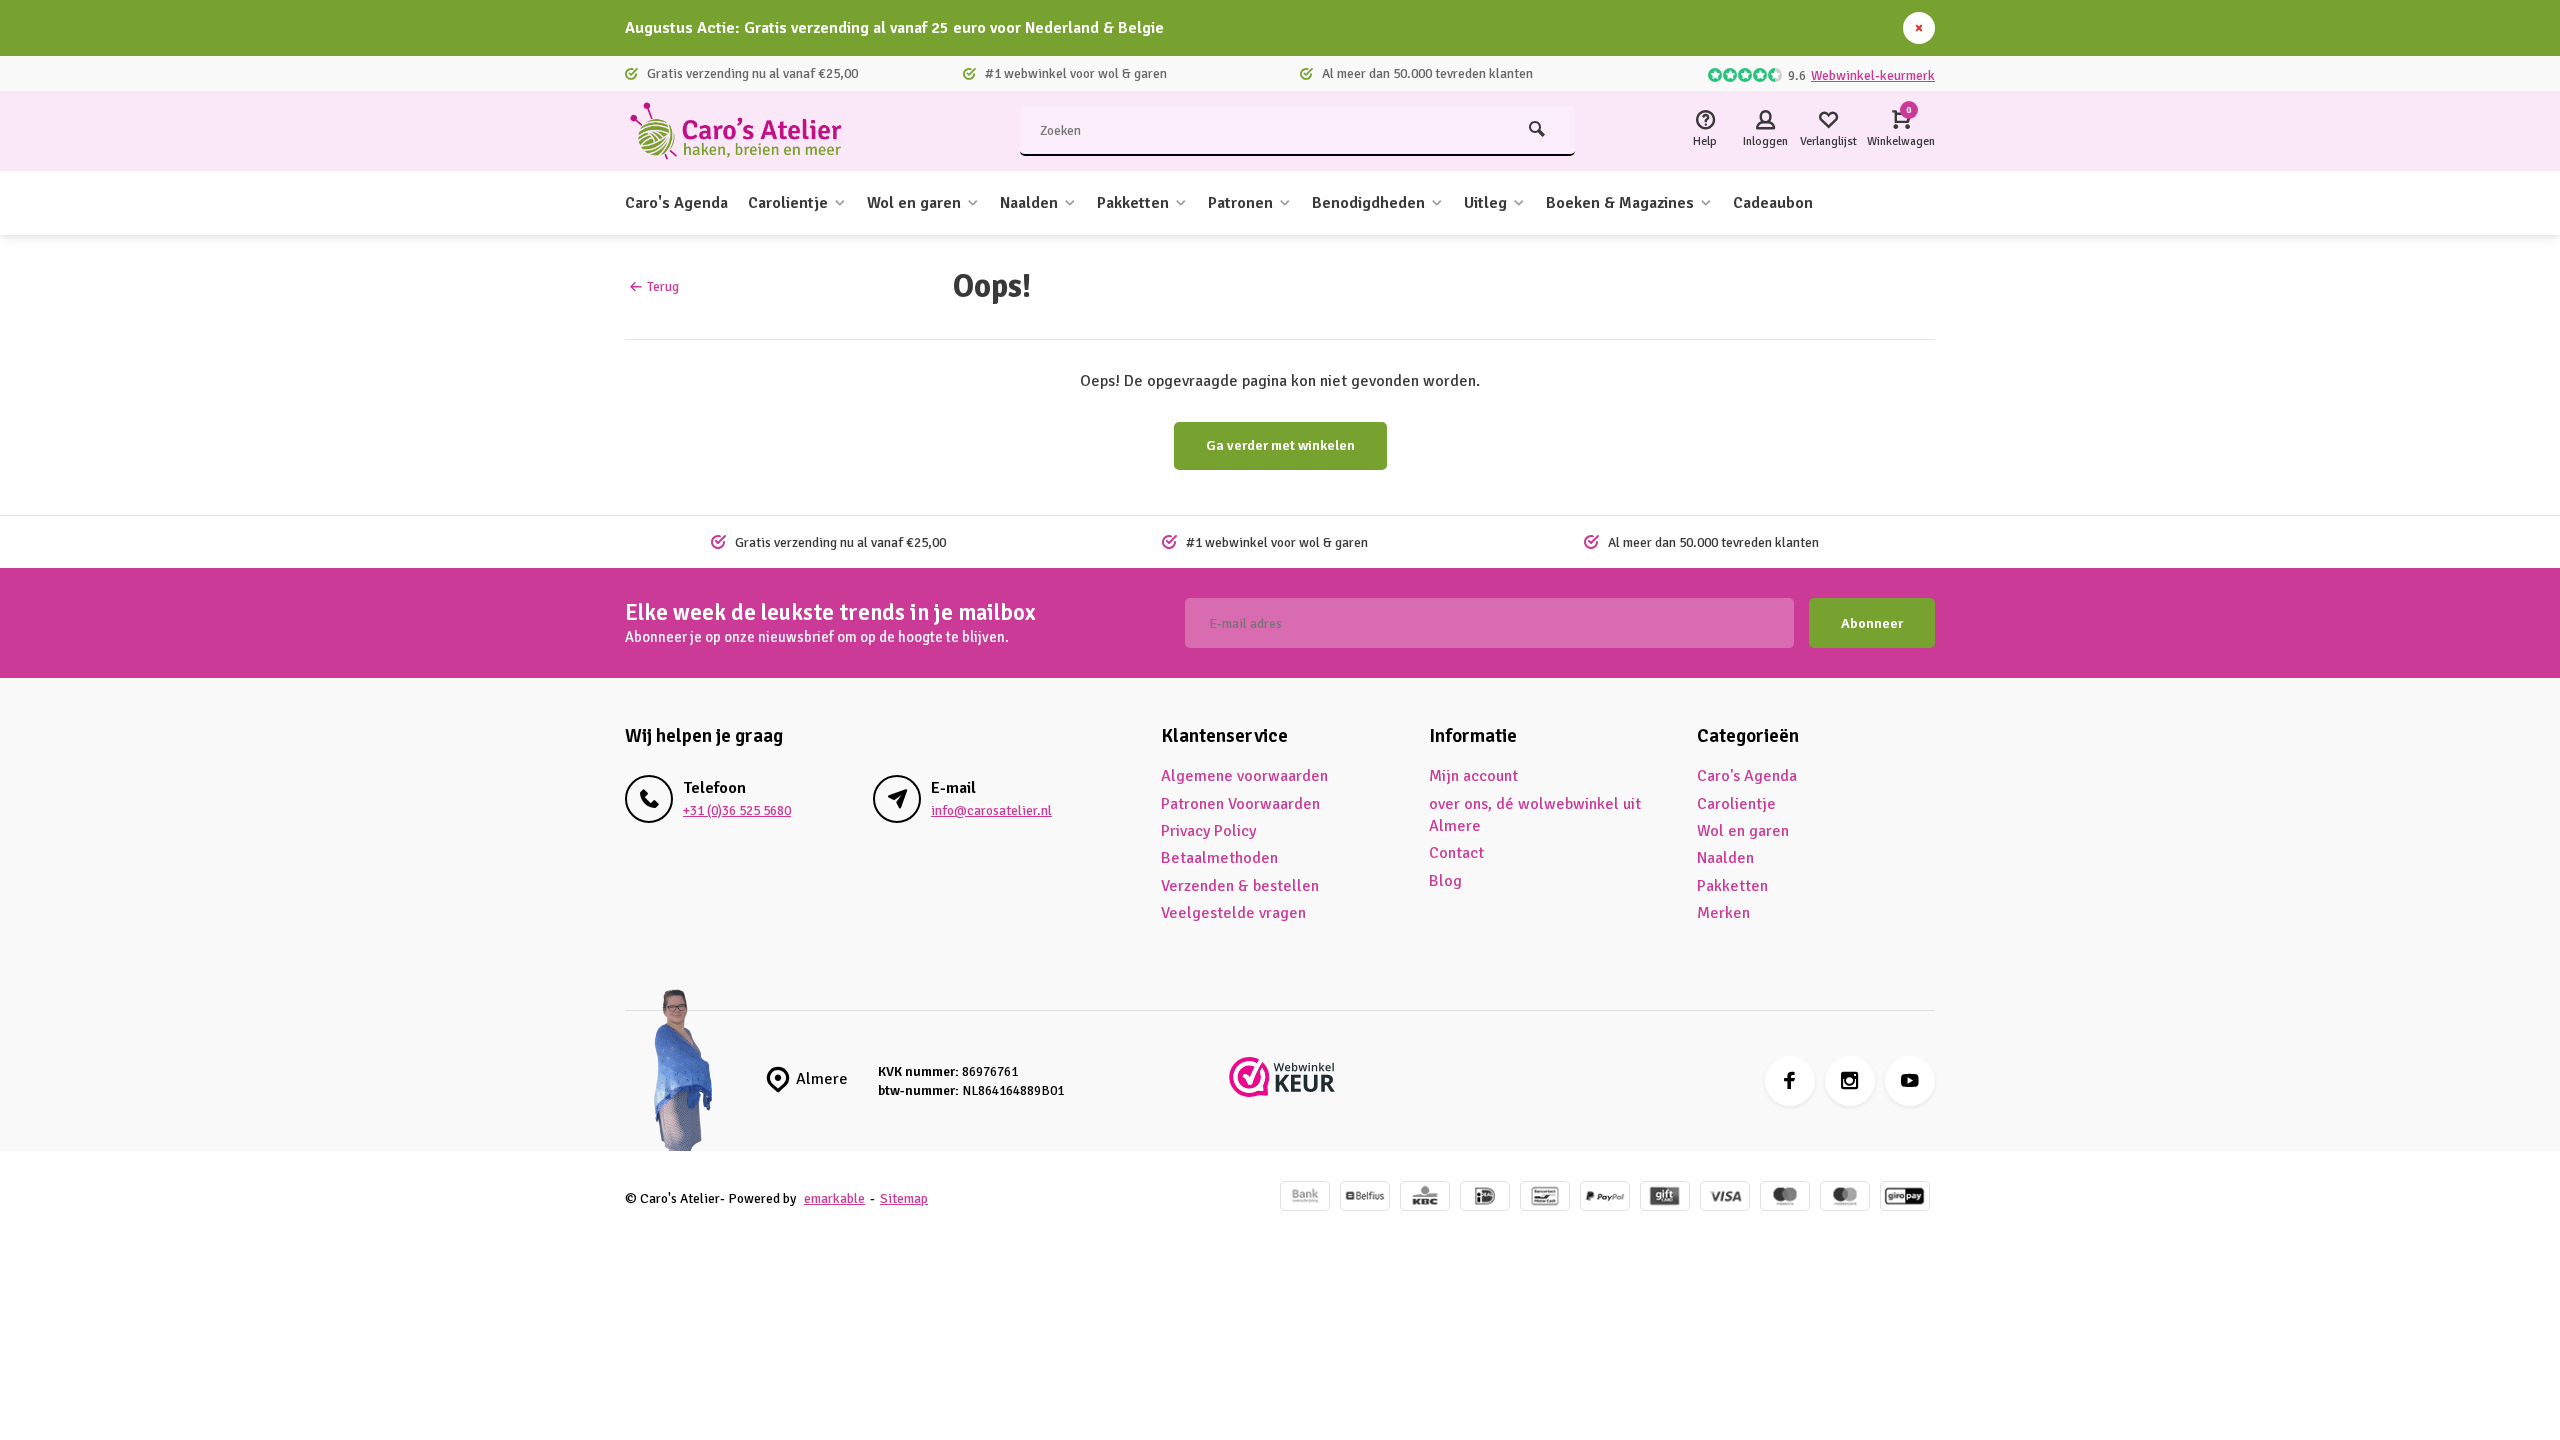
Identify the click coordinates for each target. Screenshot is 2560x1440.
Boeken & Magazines (1620, 203)
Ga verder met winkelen (1280, 445)
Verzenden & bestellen (1240, 886)
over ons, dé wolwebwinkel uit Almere (1535, 815)
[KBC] (1425, 1198)
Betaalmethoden (1219, 858)
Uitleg (1485, 203)
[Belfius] (1365, 1198)
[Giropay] (1905, 1198)
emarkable (834, 1198)
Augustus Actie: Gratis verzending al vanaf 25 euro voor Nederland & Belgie (894, 28)
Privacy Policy (1208, 831)
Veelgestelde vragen (1233, 913)
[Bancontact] (1545, 1198)
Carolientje (788, 203)
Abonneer (1872, 623)
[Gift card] (1665, 1198)
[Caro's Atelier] (745, 131)
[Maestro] (1785, 1198)
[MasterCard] (1845, 1198)
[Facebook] (1790, 1081)
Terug (663, 286)
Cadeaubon (1773, 203)
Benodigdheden (1368, 203)
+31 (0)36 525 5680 (737, 810)
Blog (1445, 881)
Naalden (1029, 203)
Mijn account (1473, 776)
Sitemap (904, 1198)
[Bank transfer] (1305, 1198)
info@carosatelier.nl (991, 810)
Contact (1456, 853)
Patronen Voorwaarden (1240, 804)
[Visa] (1725, 1198)
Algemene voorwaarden (1244, 776)
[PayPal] (1605, 1198)
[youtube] (1910, 1081)
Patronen (1240, 203)
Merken (1723, 913)
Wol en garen (914, 203)
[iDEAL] (1485, 1198)
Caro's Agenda (676, 203)
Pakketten (1133, 203)
